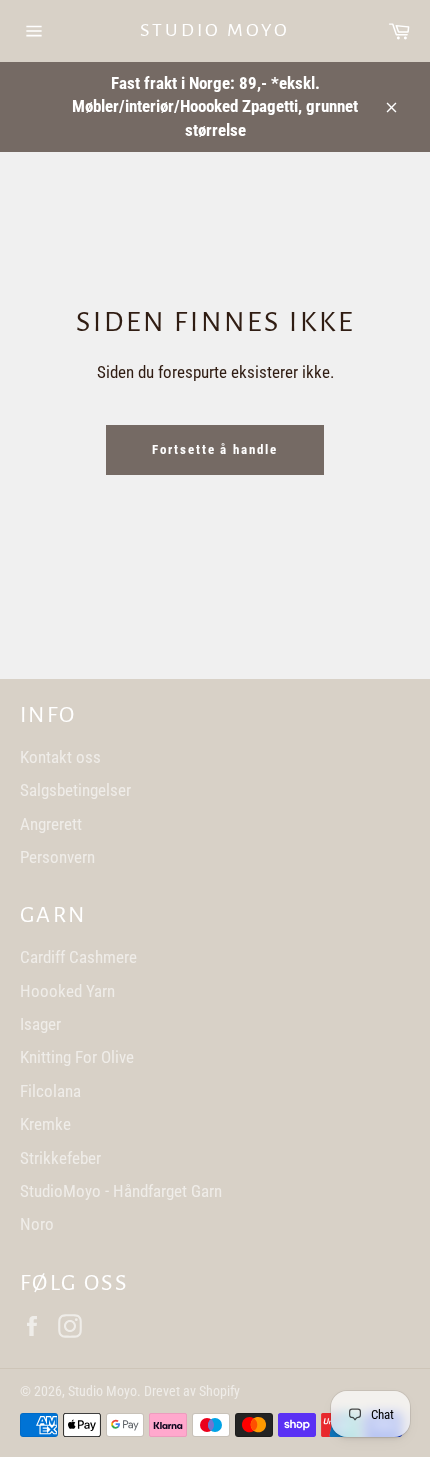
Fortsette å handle (215, 449)
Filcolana (50, 1091)
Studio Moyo (215, 30)
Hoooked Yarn (67, 991)
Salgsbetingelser (75, 790)
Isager (40, 1024)
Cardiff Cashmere (78, 957)
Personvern (57, 857)
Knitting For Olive (77, 1057)
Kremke (45, 1124)
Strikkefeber (60, 1158)
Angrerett (51, 824)
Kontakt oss (60, 757)
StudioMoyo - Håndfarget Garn (121, 1191)
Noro (37, 1224)
